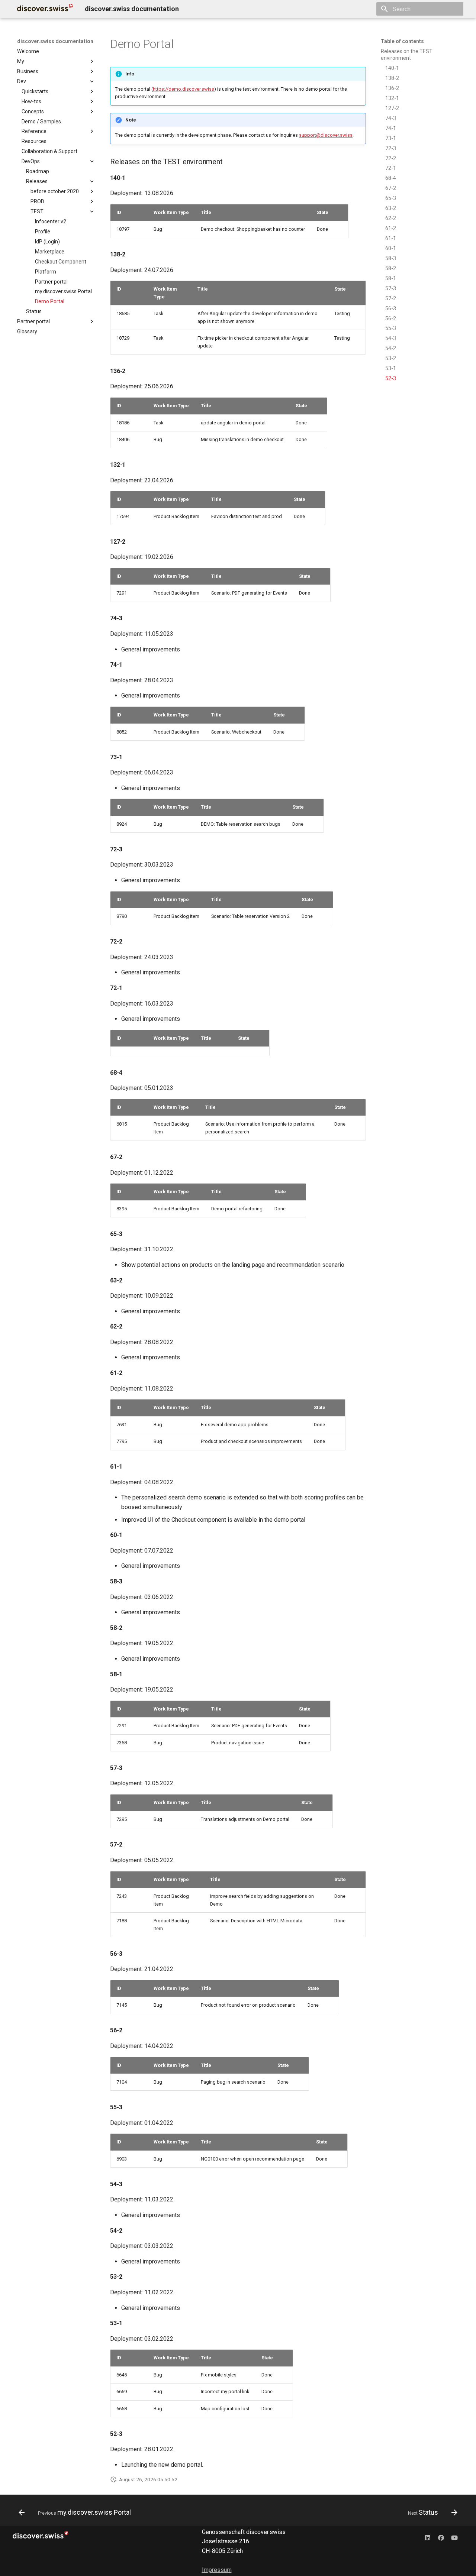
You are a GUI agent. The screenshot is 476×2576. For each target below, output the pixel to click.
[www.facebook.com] (441, 2538)
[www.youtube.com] (454, 2538)
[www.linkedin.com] (428, 2538)
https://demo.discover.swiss (184, 89)
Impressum (217, 2570)
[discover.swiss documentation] (45, 9)
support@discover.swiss (326, 135)
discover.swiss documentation (55, 41)
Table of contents (402, 41)
